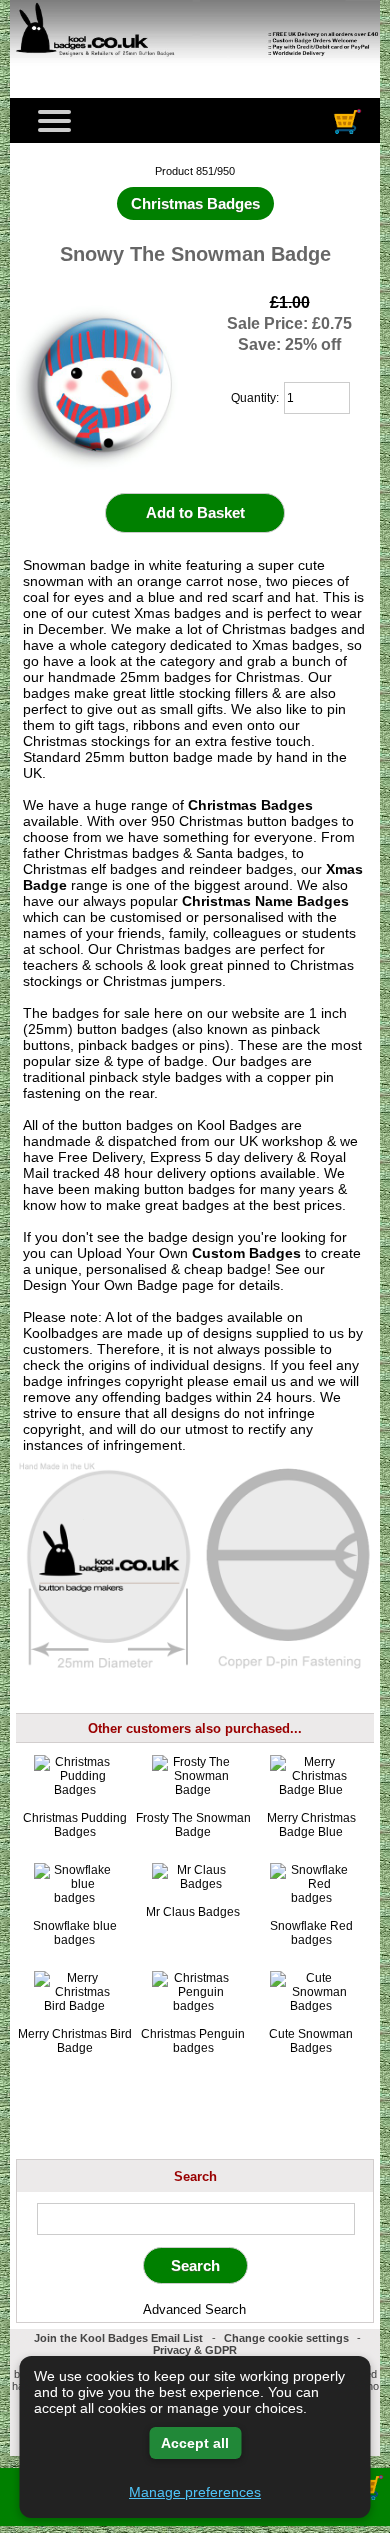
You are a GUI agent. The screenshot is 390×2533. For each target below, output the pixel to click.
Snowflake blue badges (75, 1933)
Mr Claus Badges (193, 1912)
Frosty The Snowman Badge (193, 1825)
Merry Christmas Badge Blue (311, 1825)
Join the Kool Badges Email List (118, 2338)
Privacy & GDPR (195, 2350)
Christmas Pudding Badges (75, 1825)
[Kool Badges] (195, 67)
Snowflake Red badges (311, 1933)
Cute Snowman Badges (311, 2041)
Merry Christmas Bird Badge (75, 2041)
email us (259, 1381)
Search (195, 2175)
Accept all (195, 2443)
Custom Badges (246, 1253)
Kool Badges (237, 1125)
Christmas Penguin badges (193, 2041)
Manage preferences (195, 2492)
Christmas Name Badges (265, 901)
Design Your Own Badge (100, 1285)
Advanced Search (194, 2309)
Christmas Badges (250, 805)
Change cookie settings (286, 2338)
